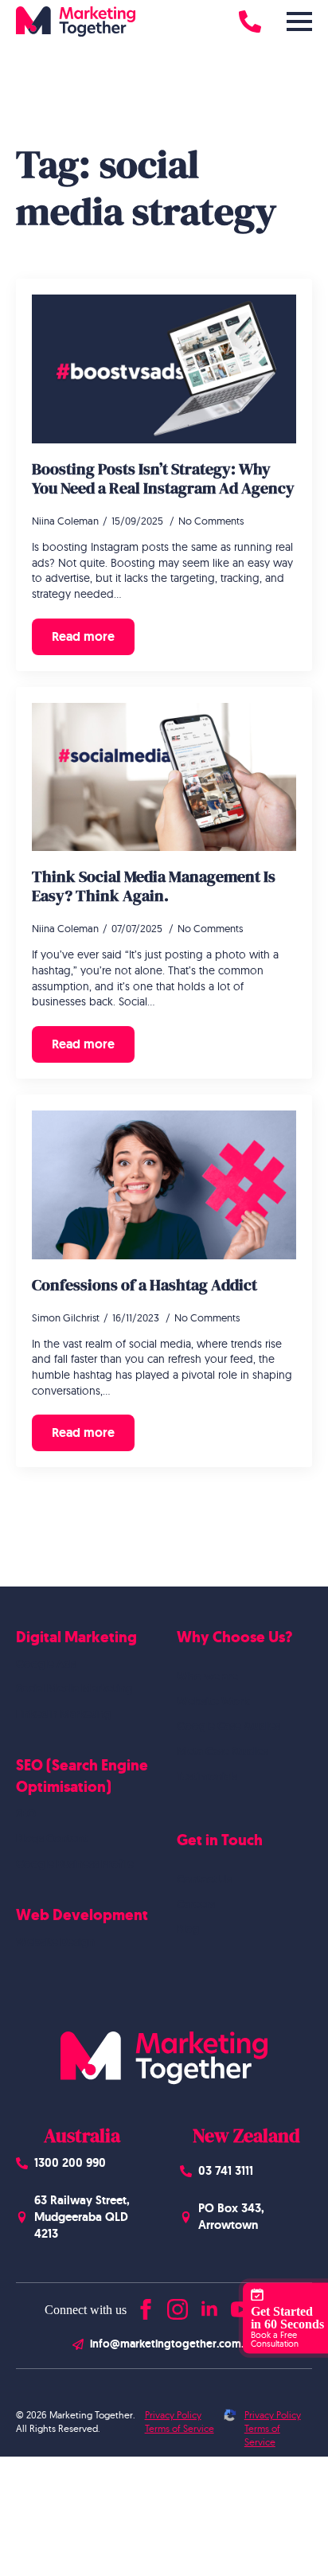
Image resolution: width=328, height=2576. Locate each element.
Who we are (207, 1676)
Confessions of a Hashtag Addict (144, 1285)
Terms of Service (180, 2428)
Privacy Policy (173, 2415)
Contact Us (204, 1879)
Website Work (213, 1701)
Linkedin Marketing (64, 1714)
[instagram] (178, 2306)
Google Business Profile (75, 1864)
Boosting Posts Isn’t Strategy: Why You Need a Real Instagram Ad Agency (163, 478)
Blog (188, 1929)
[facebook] (146, 2306)
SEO (26, 1813)
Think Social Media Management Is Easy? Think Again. (154, 886)
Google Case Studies (228, 1726)
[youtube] (241, 2306)
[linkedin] (209, 2306)
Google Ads (46, 1664)
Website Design (55, 1942)
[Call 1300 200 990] (250, 21)
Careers (196, 1904)
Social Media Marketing (74, 1688)
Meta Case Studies (223, 1751)
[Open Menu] (299, 21)
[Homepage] (76, 21)
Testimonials (207, 1776)
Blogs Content (52, 1838)
